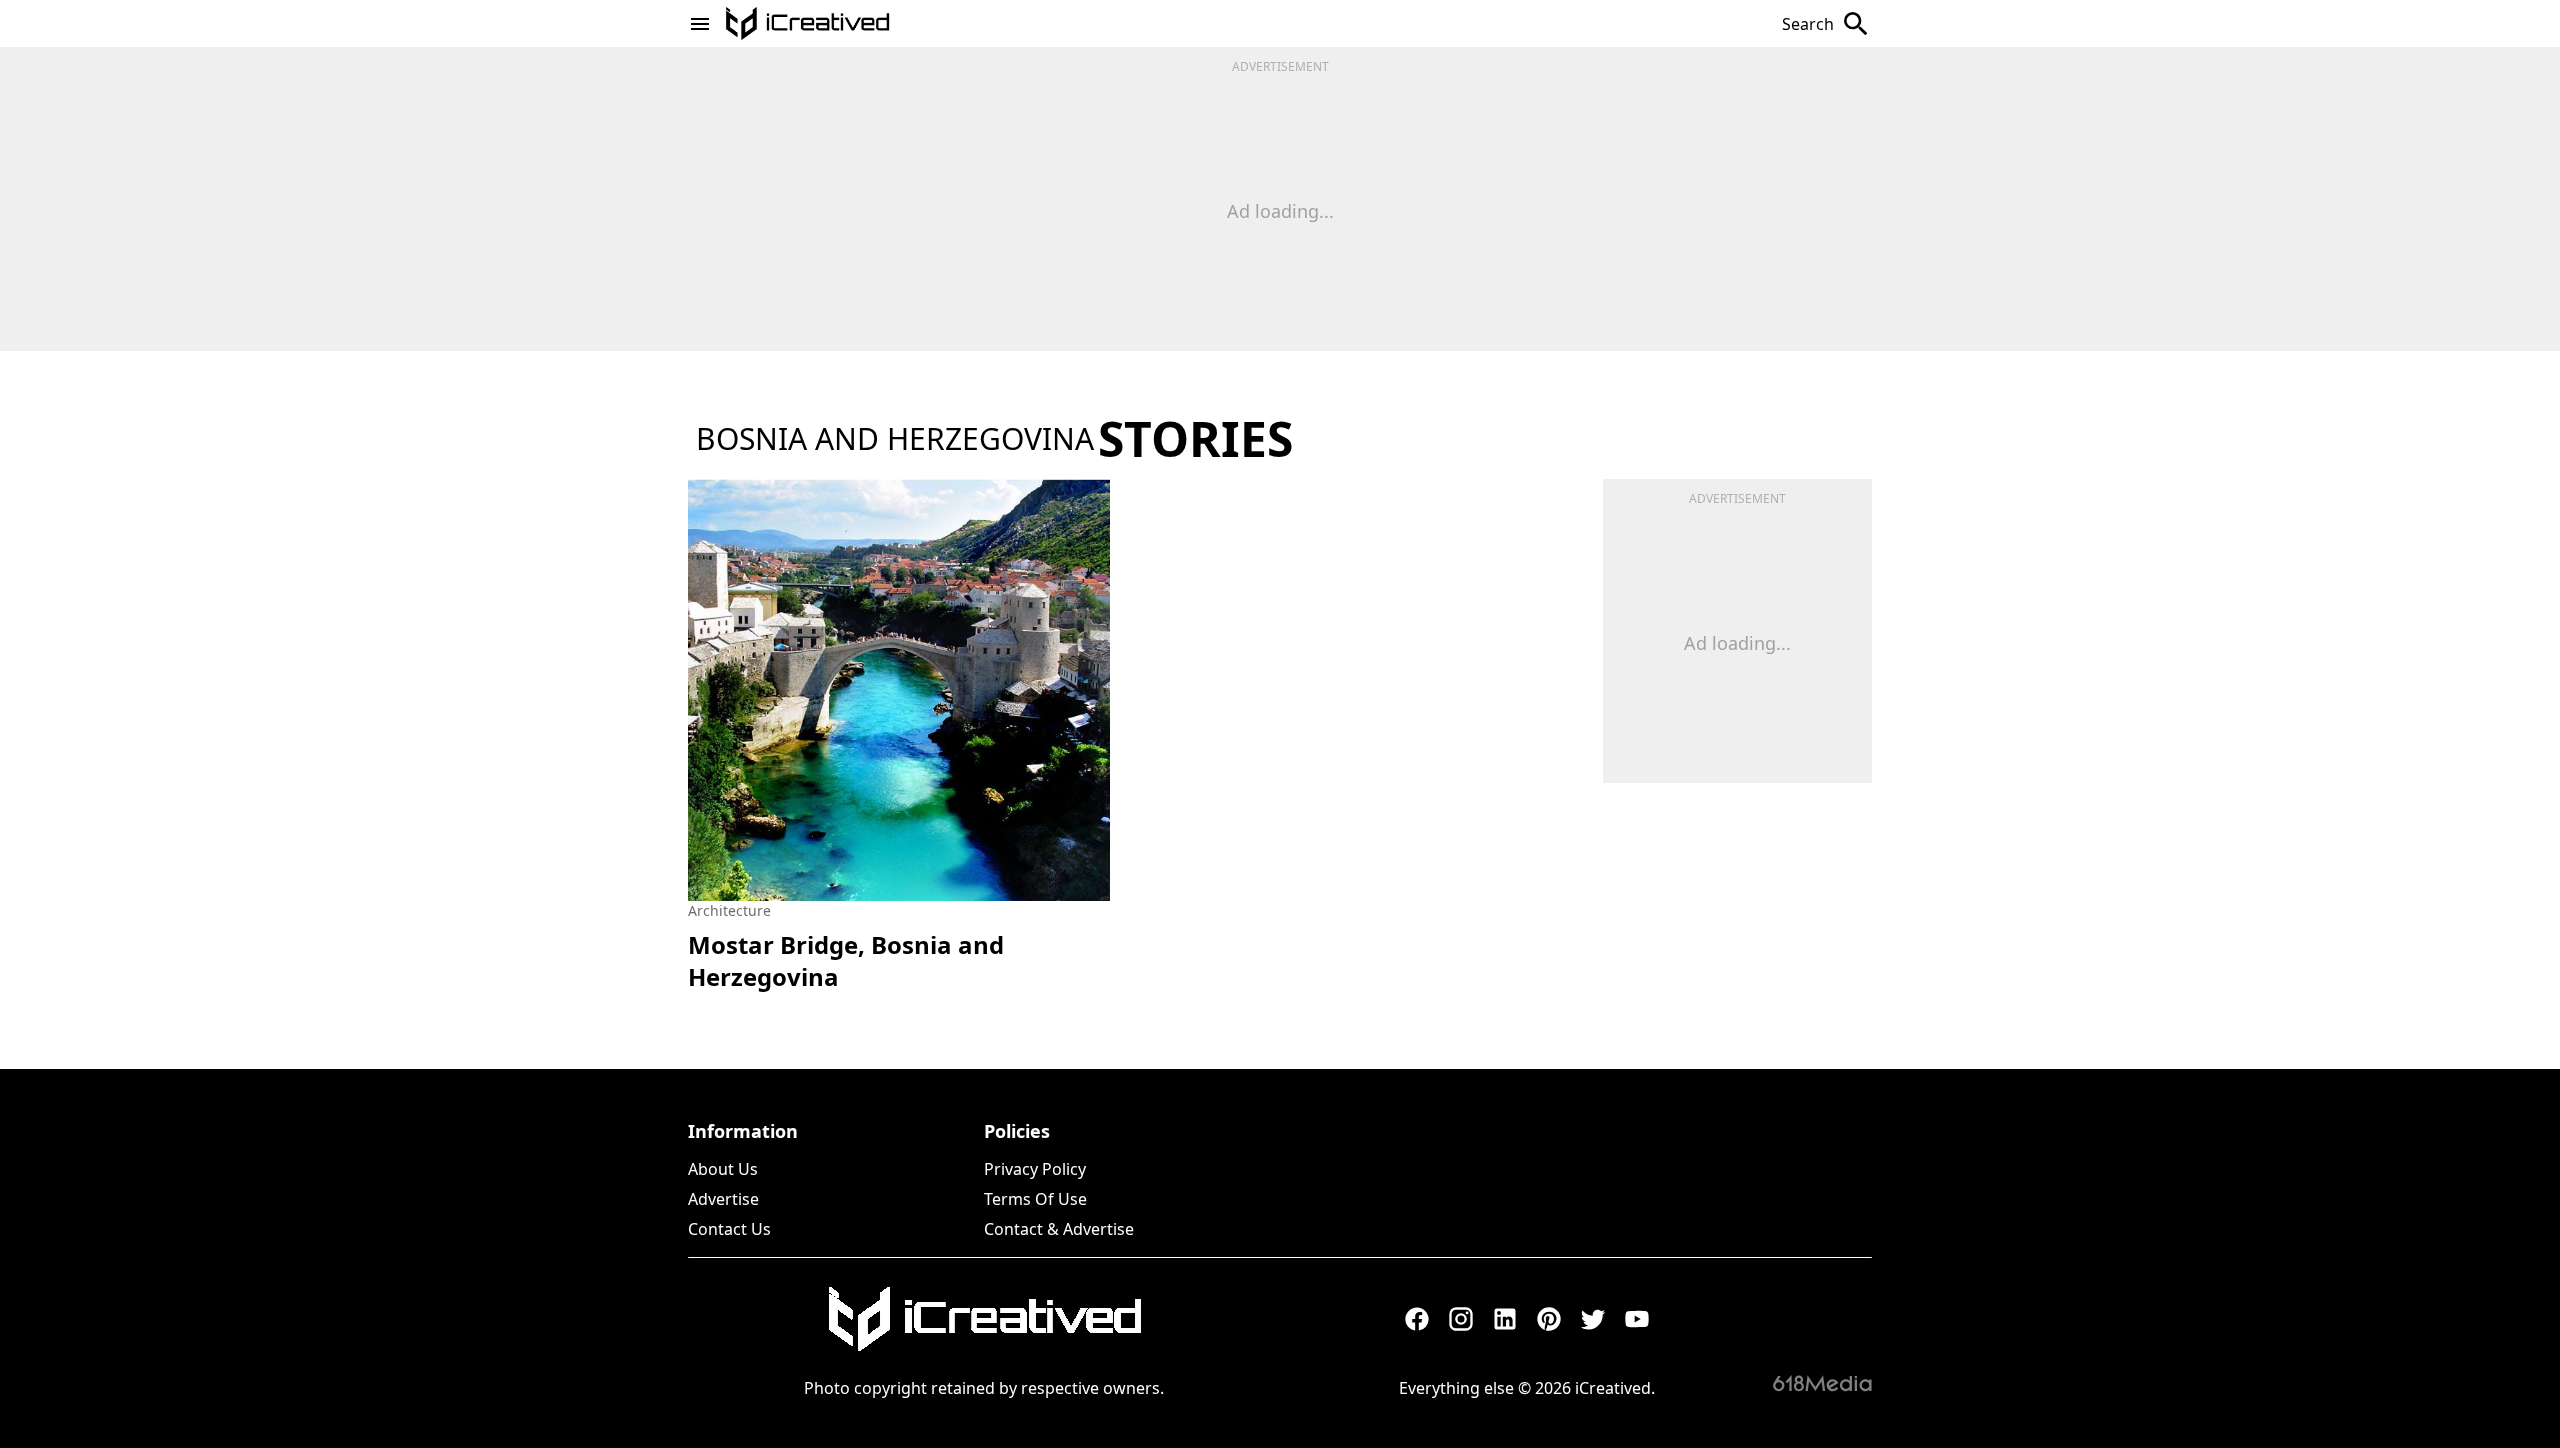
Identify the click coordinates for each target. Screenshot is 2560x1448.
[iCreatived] (984, 1319)
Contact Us (729, 1229)
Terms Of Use (1035, 1199)
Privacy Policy (1035, 1169)
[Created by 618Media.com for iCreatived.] (1822, 1383)
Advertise (723, 1199)
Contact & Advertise (1059, 1229)
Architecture (729, 910)
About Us (723, 1169)
